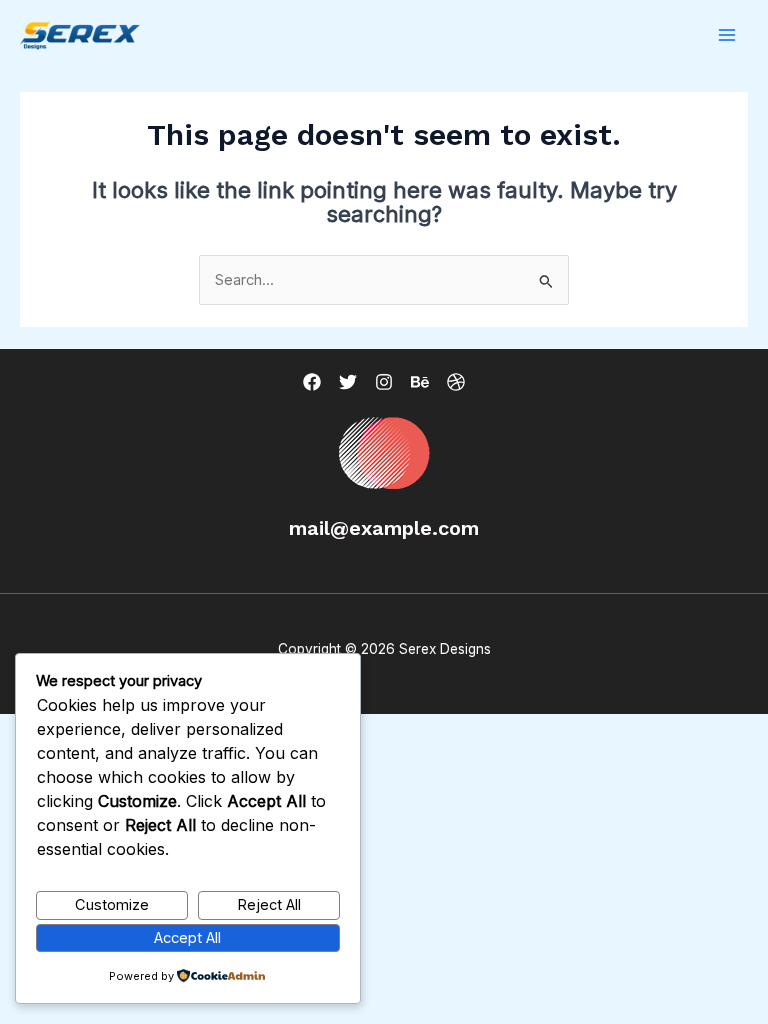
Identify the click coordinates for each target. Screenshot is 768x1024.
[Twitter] (348, 382)
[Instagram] (384, 382)
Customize (112, 905)
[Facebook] (312, 382)
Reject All (269, 905)
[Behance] (420, 382)
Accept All (187, 938)
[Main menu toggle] (727, 35)
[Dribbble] (456, 382)
